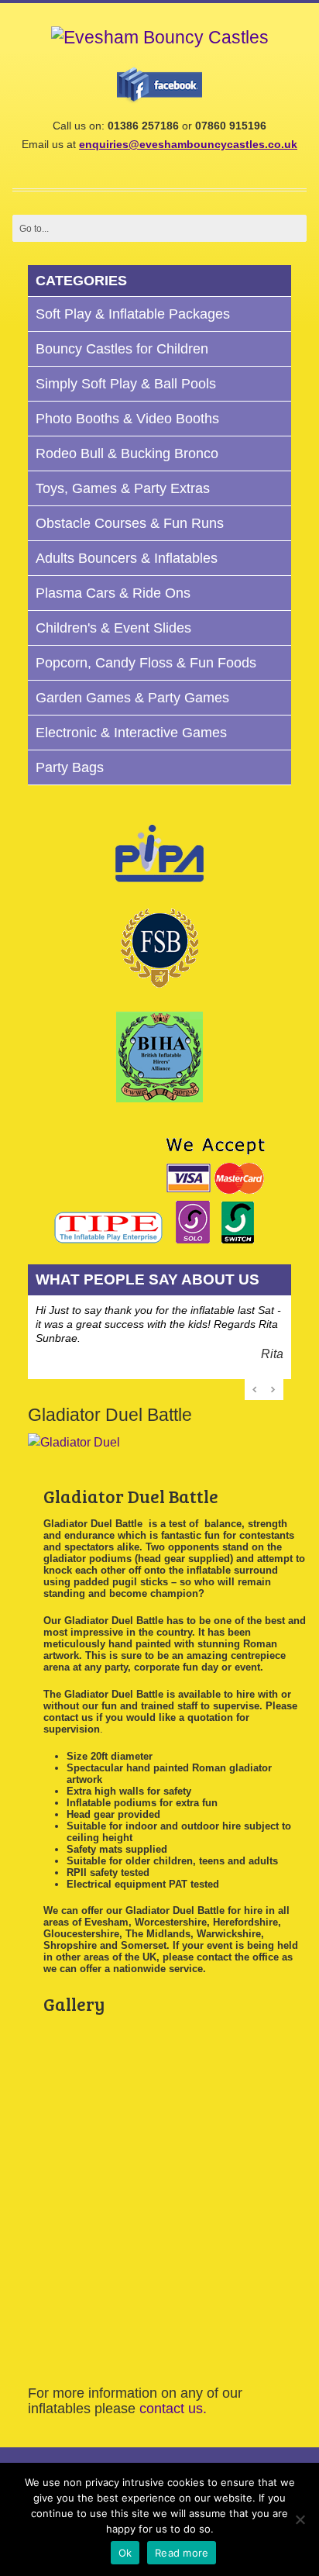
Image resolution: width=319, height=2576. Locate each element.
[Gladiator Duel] (101, 2136)
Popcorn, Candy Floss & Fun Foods (146, 663)
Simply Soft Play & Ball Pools (126, 384)
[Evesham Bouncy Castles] (160, 38)
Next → (273, 1389)
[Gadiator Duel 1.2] (81, 2067)
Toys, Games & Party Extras (123, 488)
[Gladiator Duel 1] (81, 2204)
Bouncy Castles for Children (122, 349)
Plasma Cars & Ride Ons (113, 593)
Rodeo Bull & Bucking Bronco (127, 453)
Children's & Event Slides (113, 628)
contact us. (173, 2409)
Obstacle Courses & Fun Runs (130, 523)
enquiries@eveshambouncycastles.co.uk (188, 144)
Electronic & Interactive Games (131, 733)
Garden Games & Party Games (132, 698)
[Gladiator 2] (74, 1443)
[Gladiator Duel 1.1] (101, 2272)
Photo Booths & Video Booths (127, 419)
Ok (125, 2553)
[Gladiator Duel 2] (81, 2340)
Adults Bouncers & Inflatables (127, 558)
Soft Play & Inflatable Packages (133, 314)
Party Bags (70, 767)
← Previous (256, 1389)
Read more (182, 2553)
